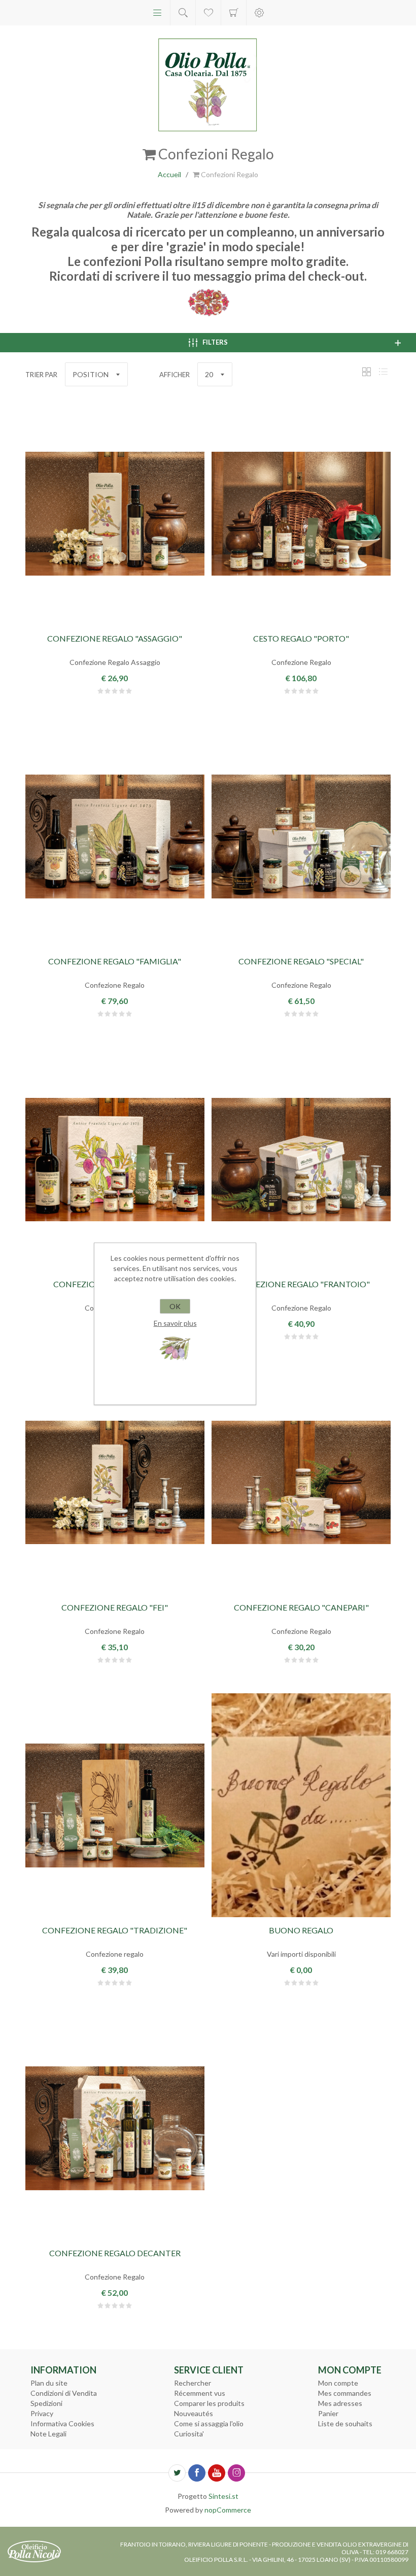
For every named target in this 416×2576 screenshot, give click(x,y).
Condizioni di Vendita (64, 2393)
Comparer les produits (209, 2403)
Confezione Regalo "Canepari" (301, 1607)
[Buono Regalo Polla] (301, 1805)
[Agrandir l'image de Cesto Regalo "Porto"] (301, 514)
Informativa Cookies (62, 2423)
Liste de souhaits (345, 2423)
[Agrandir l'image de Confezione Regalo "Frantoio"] (301, 1159)
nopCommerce (228, 2510)
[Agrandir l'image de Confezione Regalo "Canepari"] (301, 1482)
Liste (383, 372)
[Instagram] (236, 2473)
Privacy (42, 2413)
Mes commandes (345, 2393)
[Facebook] (197, 2473)
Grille (366, 372)
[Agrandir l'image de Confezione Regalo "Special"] (301, 837)
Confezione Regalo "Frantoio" (301, 1284)
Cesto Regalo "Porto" (301, 638)
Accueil (169, 174)
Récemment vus (200, 2393)
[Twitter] (177, 2473)
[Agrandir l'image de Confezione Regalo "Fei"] (115, 1482)
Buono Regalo (301, 1930)
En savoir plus (175, 1323)
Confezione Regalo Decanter (115, 2253)
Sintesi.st (223, 2496)
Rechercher (193, 2383)
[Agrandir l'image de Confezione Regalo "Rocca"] (115, 1159)
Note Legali (48, 2434)
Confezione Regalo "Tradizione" (115, 1930)
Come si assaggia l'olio (209, 2423)
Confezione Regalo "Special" (301, 961)
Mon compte (338, 2383)
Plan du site (49, 2383)
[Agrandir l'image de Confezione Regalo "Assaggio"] (115, 514)
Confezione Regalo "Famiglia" (115, 961)
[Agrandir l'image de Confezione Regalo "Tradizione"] (115, 1805)
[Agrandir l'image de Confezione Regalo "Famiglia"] (115, 837)
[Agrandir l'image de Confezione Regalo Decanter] (115, 2128)
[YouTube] (217, 2473)
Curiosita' (189, 2434)
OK (175, 1306)
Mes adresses (340, 2403)
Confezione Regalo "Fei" (115, 1607)
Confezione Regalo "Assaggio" (115, 638)
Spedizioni (46, 2403)
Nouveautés (194, 2413)
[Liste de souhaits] (208, 13)
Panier (234, 13)
